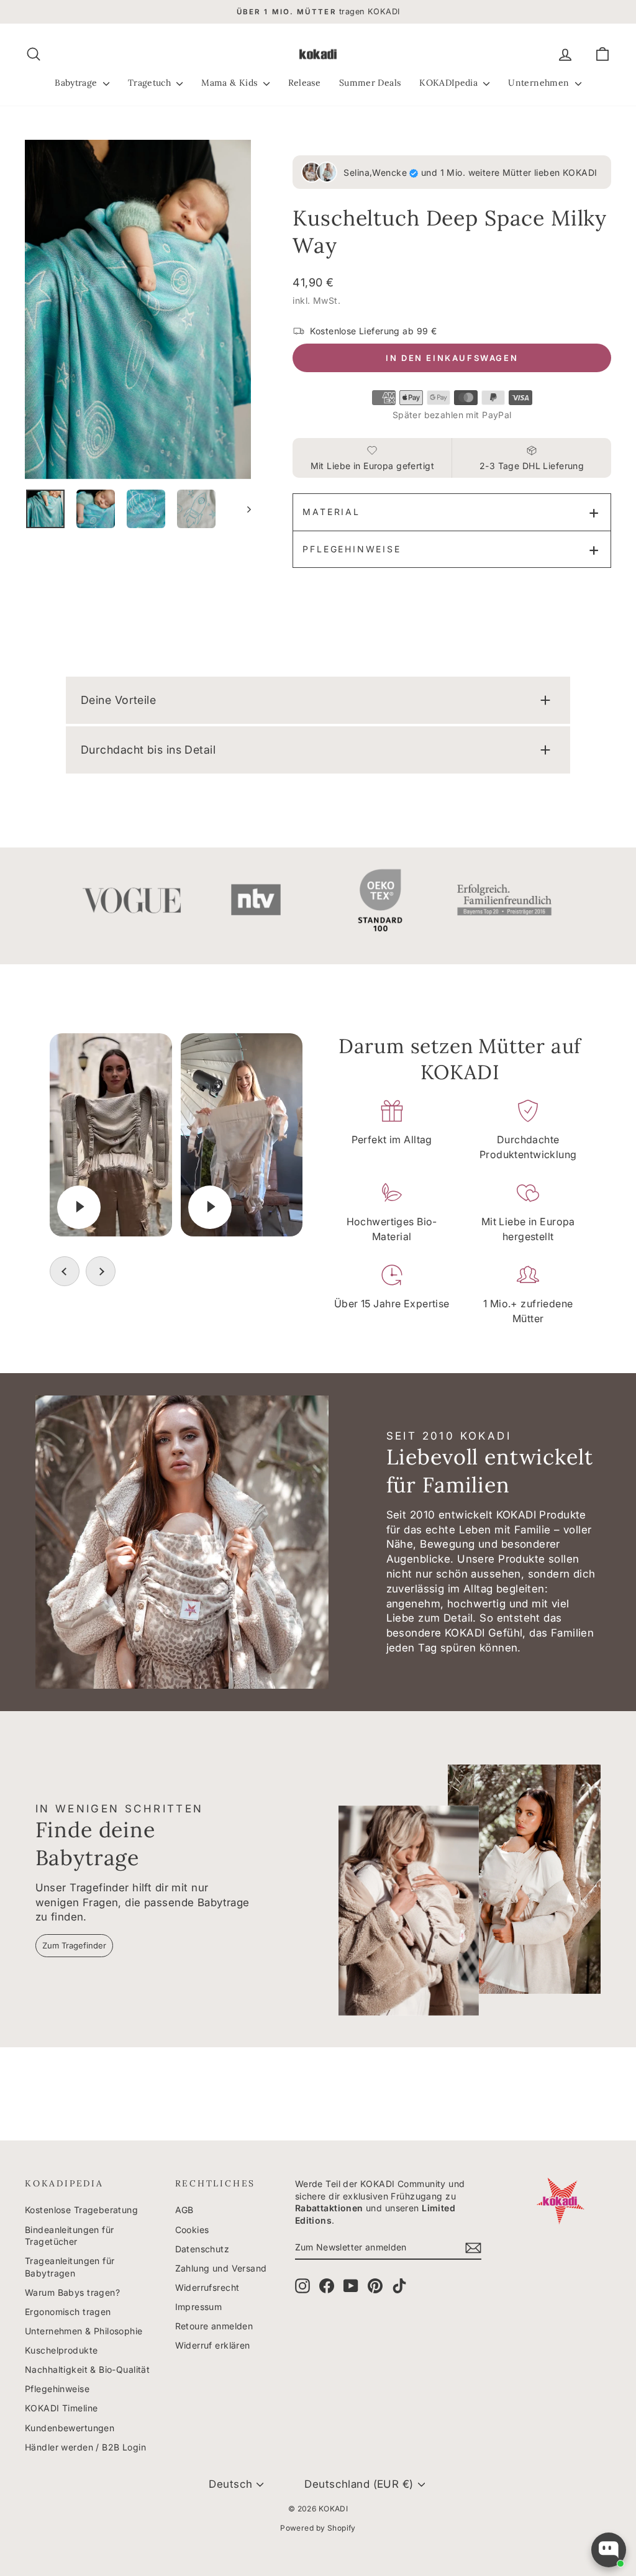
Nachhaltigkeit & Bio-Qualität (87, 2369)
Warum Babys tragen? (72, 2292)
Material (331, 512)
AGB (184, 2210)
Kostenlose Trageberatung (81, 2210)
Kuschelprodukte (61, 2350)
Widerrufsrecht (207, 2287)
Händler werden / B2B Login (85, 2447)
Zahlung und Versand (221, 2268)
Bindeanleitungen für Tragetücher (70, 2236)
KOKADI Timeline (61, 2408)
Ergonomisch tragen (68, 2312)
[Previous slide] (65, 1271)
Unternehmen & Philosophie (84, 2331)
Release (304, 83)
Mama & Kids (230, 83)
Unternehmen (540, 83)
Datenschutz (202, 2249)
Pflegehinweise (352, 549)
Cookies (192, 2230)
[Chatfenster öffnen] (609, 2550)
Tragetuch (151, 83)
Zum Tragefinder (74, 1945)
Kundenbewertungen (70, 2428)
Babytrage (77, 83)
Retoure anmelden (214, 2326)
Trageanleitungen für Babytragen (70, 2267)
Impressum (199, 2307)
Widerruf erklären (213, 2345)
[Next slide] (101, 1271)
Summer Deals (370, 83)
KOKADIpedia (450, 83)
